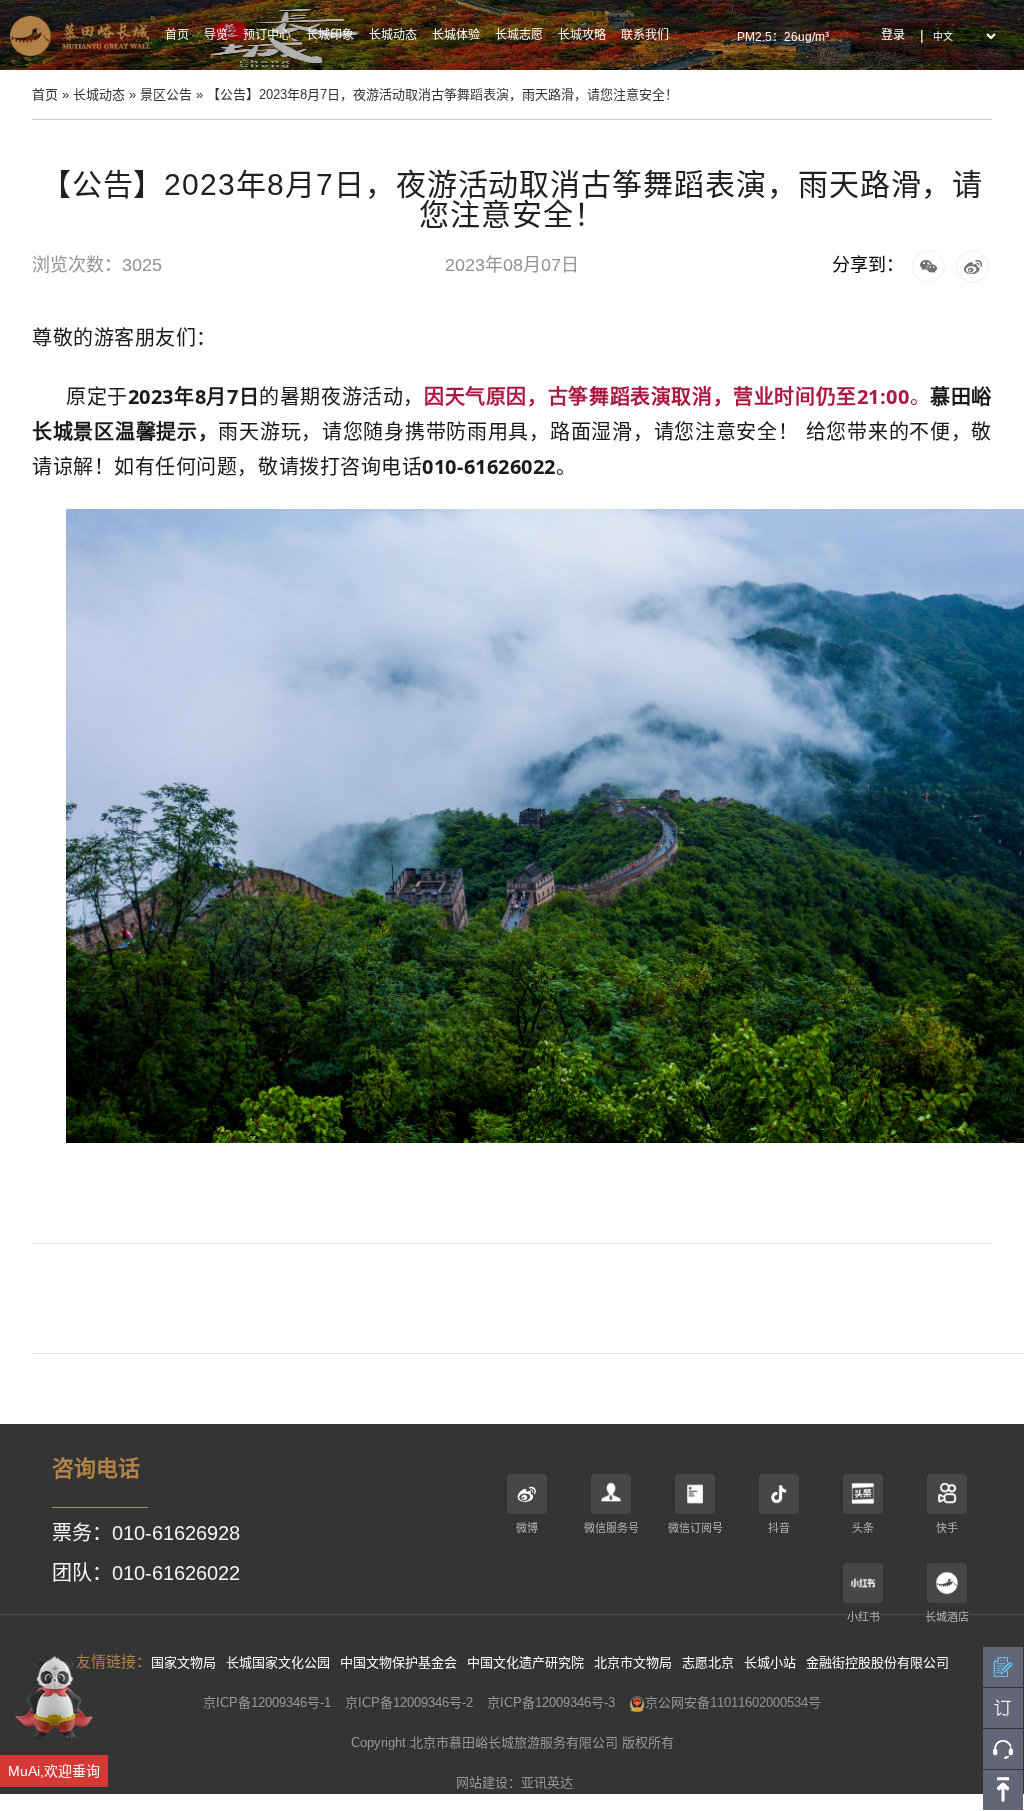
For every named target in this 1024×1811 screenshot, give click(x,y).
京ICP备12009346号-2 (409, 1702)
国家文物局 (183, 1662)
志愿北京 (708, 1662)
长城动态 (393, 35)
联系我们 (645, 35)
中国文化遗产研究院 (525, 1662)
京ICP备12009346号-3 (551, 1702)
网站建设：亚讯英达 (514, 1782)
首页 (177, 35)
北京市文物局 (633, 1662)
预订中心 (267, 35)
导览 (216, 35)
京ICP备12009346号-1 (267, 1702)
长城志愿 (519, 35)
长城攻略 (582, 35)
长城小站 (770, 1662)
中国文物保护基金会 (398, 1662)
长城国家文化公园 (278, 1662)
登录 (893, 35)
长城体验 (456, 35)
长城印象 (330, 35)
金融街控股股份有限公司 (877, 1662)
